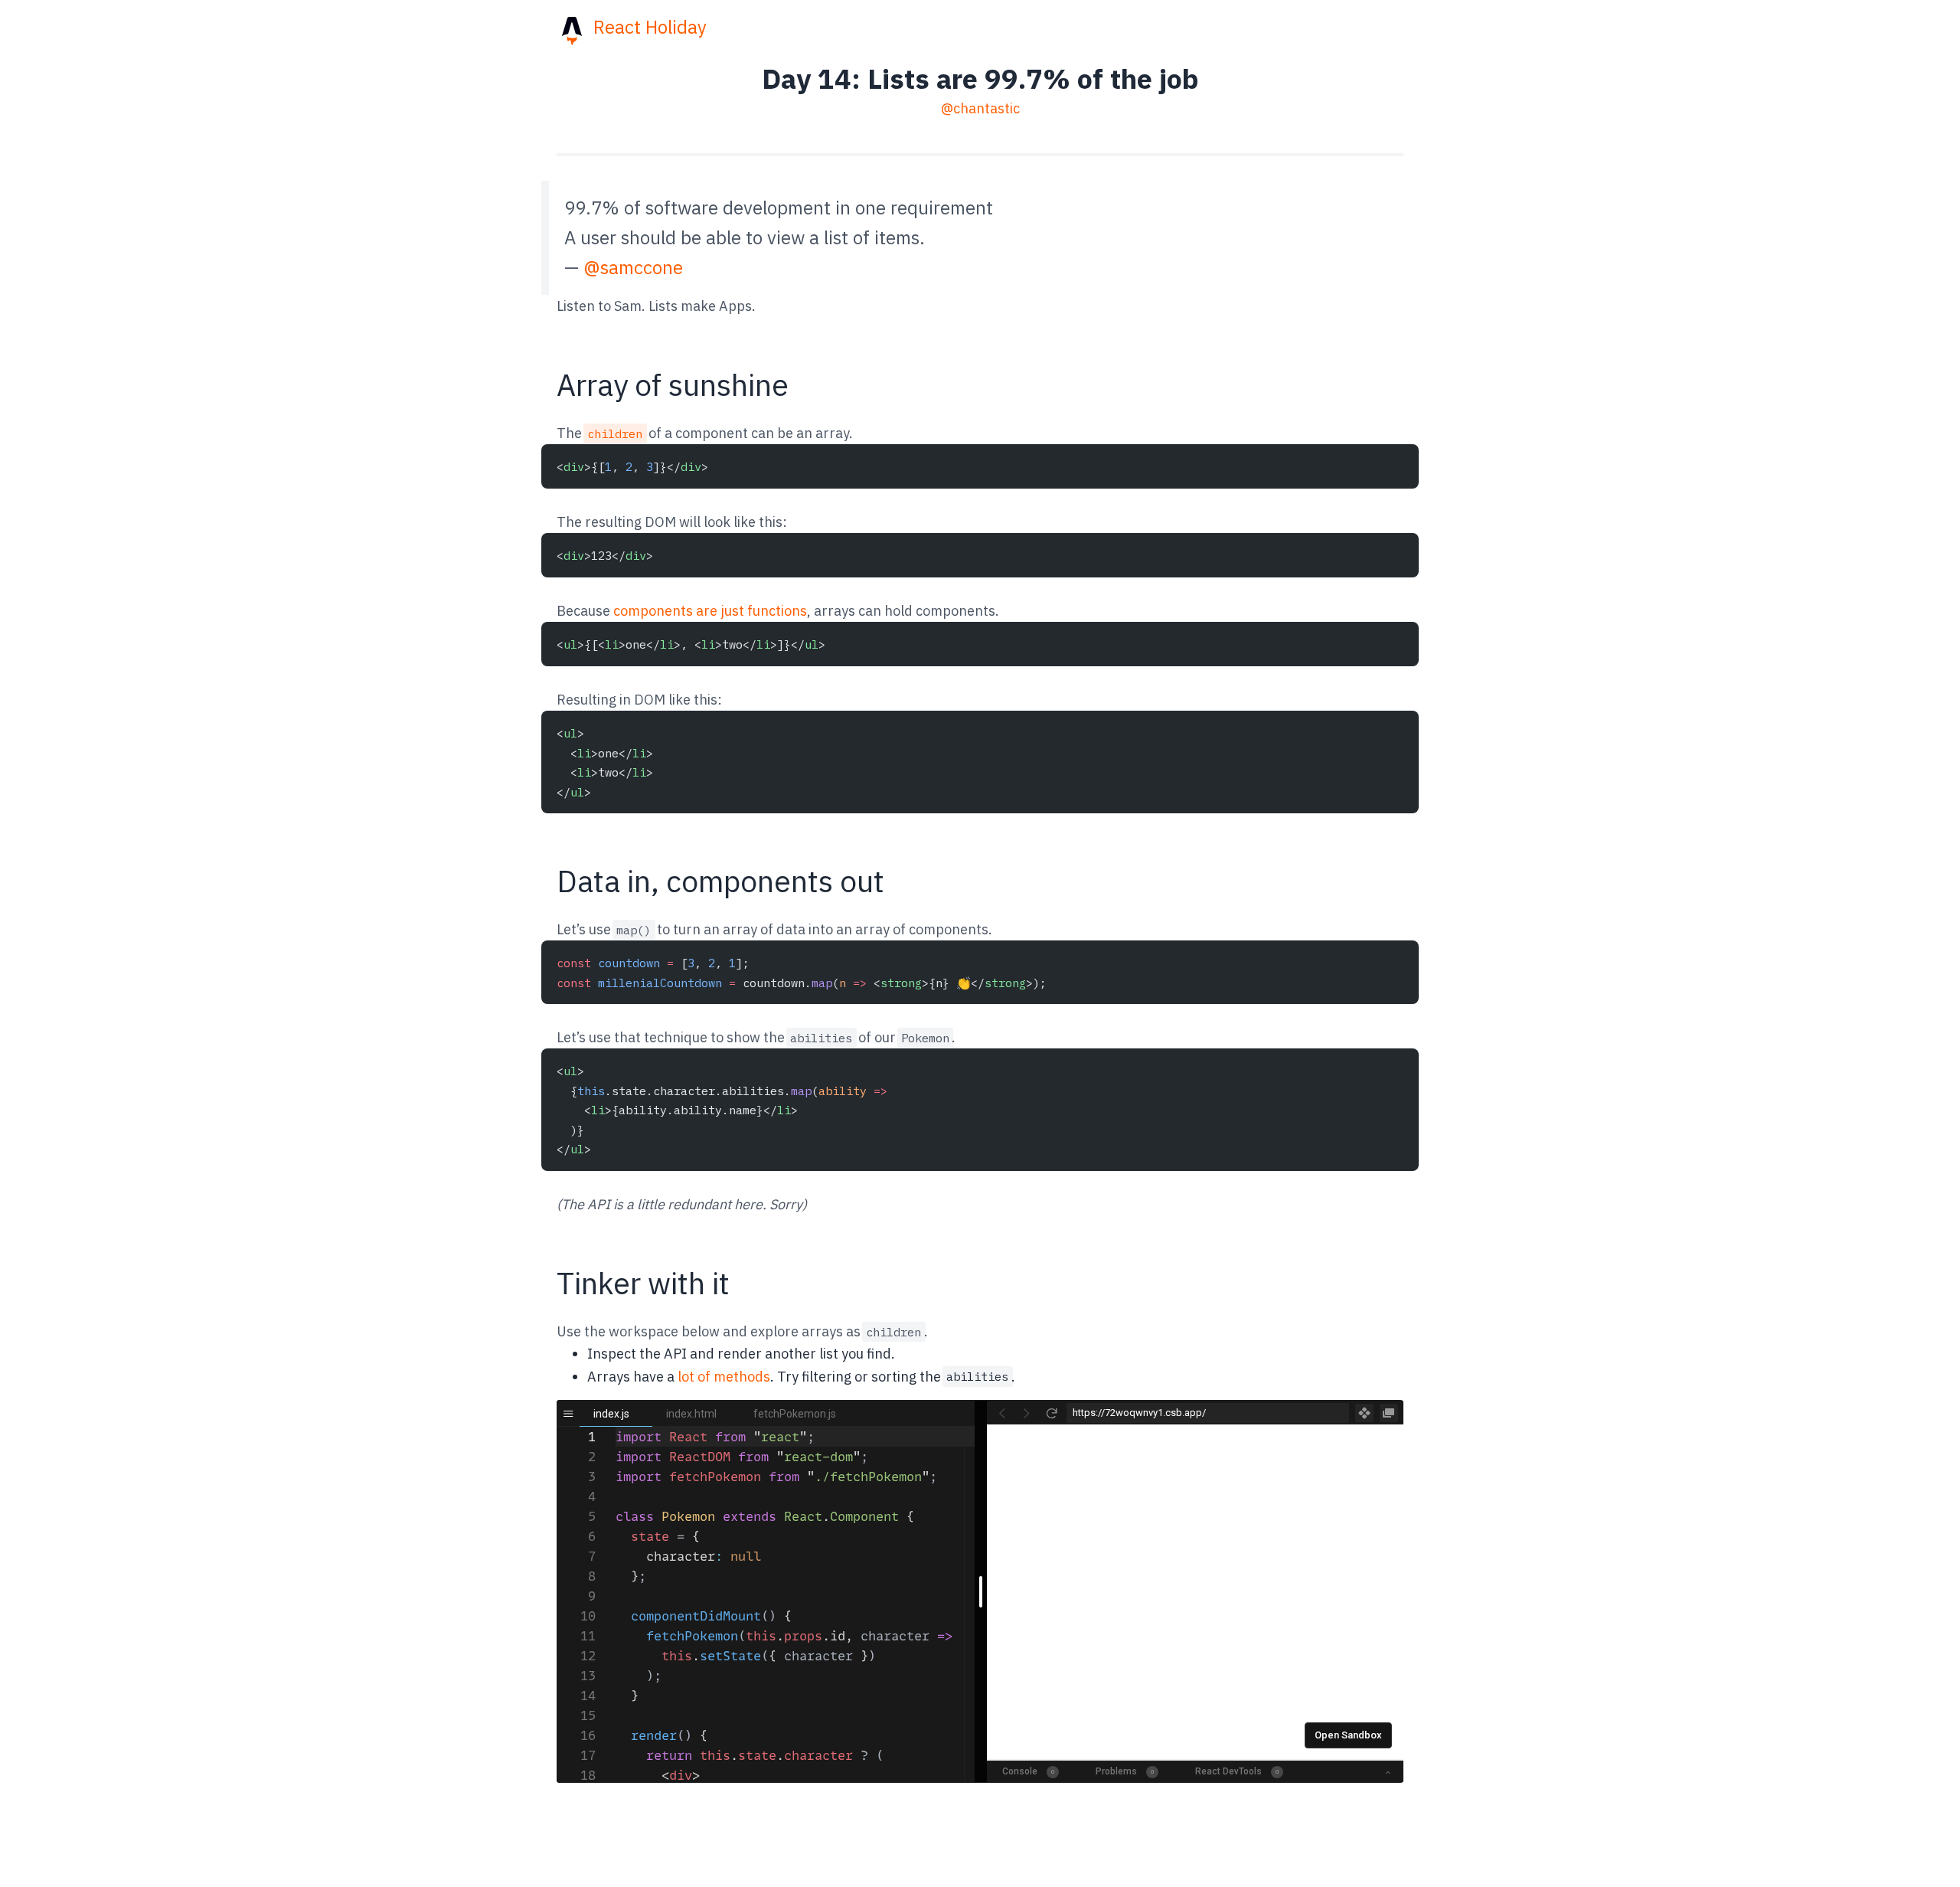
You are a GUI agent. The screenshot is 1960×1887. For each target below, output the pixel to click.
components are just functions (710, 611)
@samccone (633, 267)
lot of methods (724, 1377)
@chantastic (980, 108)
